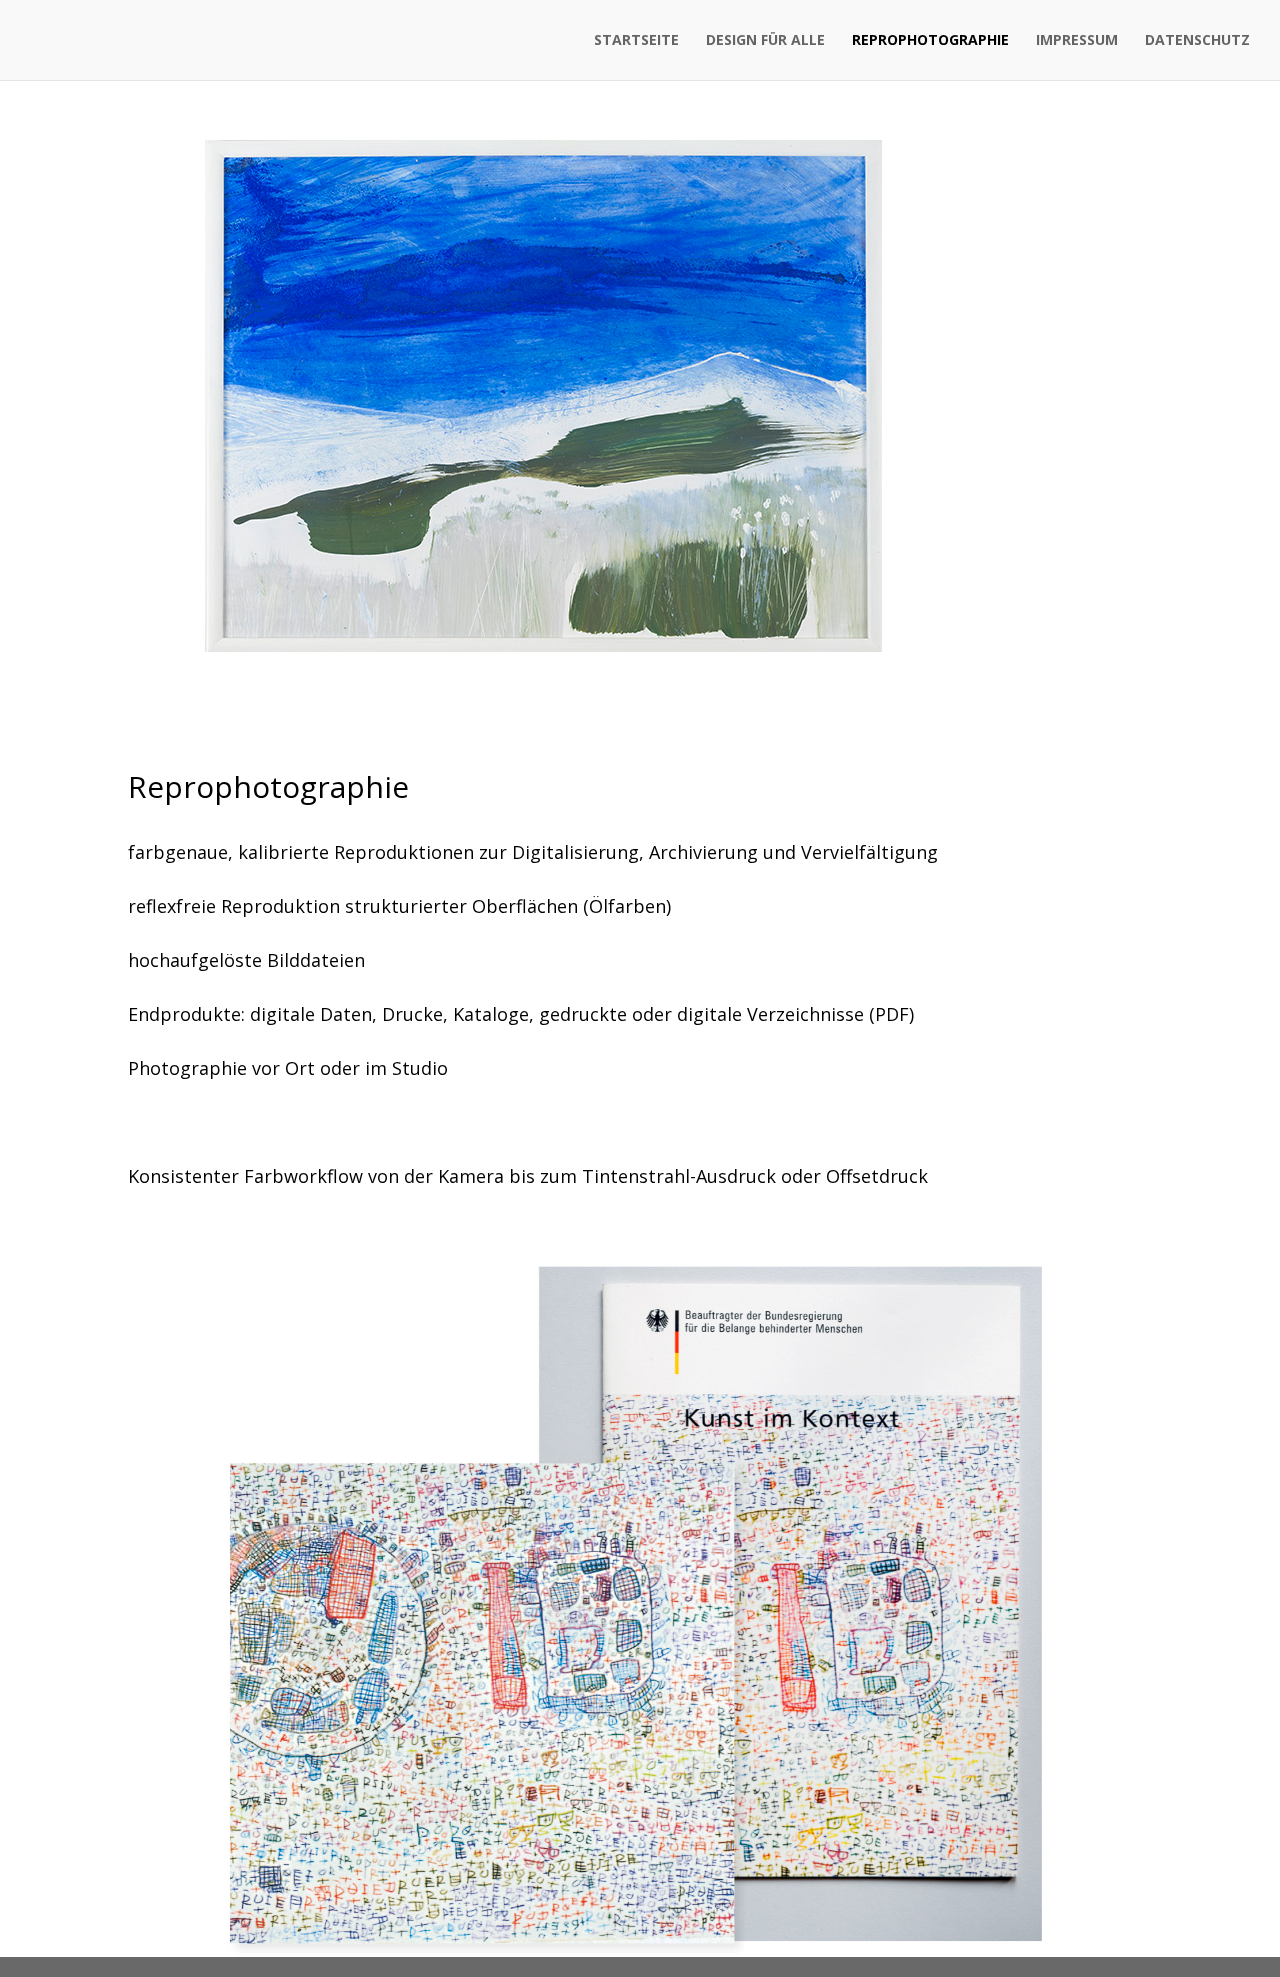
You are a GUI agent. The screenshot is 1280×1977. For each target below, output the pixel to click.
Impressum (1077, 41)
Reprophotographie (930, 41)
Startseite (636, 41)
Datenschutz (1197, 41)
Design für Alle (765, 41)
